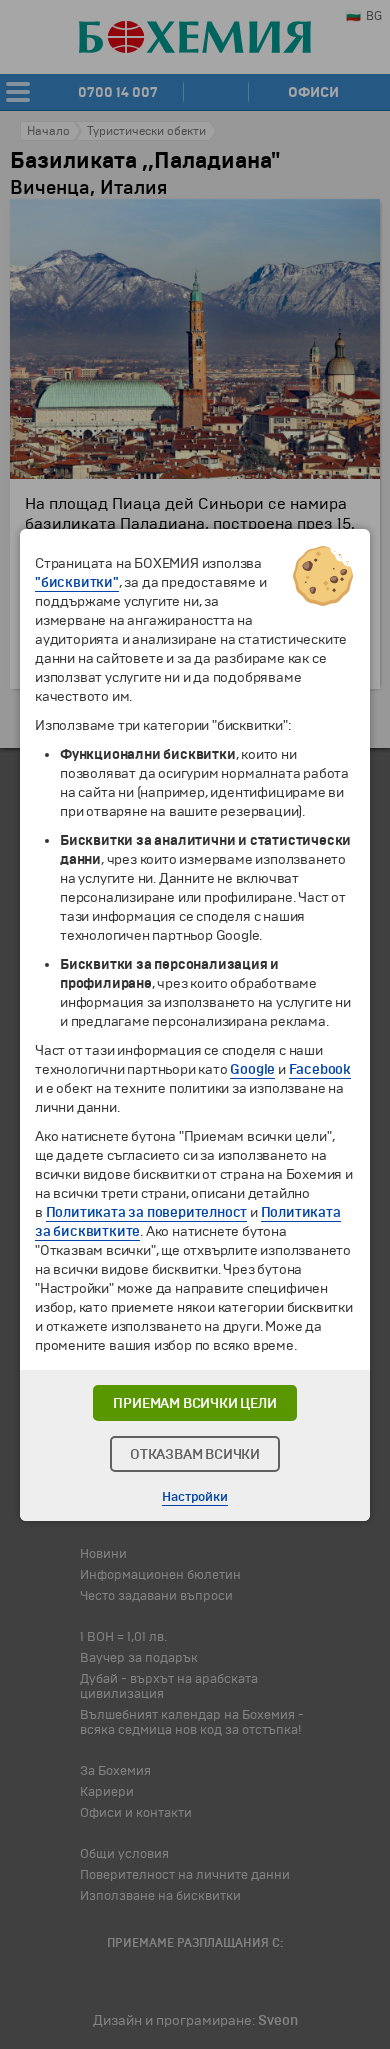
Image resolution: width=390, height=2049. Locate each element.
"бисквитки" (77, 582)
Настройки (194, 1497)
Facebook (320, 1069)
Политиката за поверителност (147, 1212)
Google (252, 1069)
